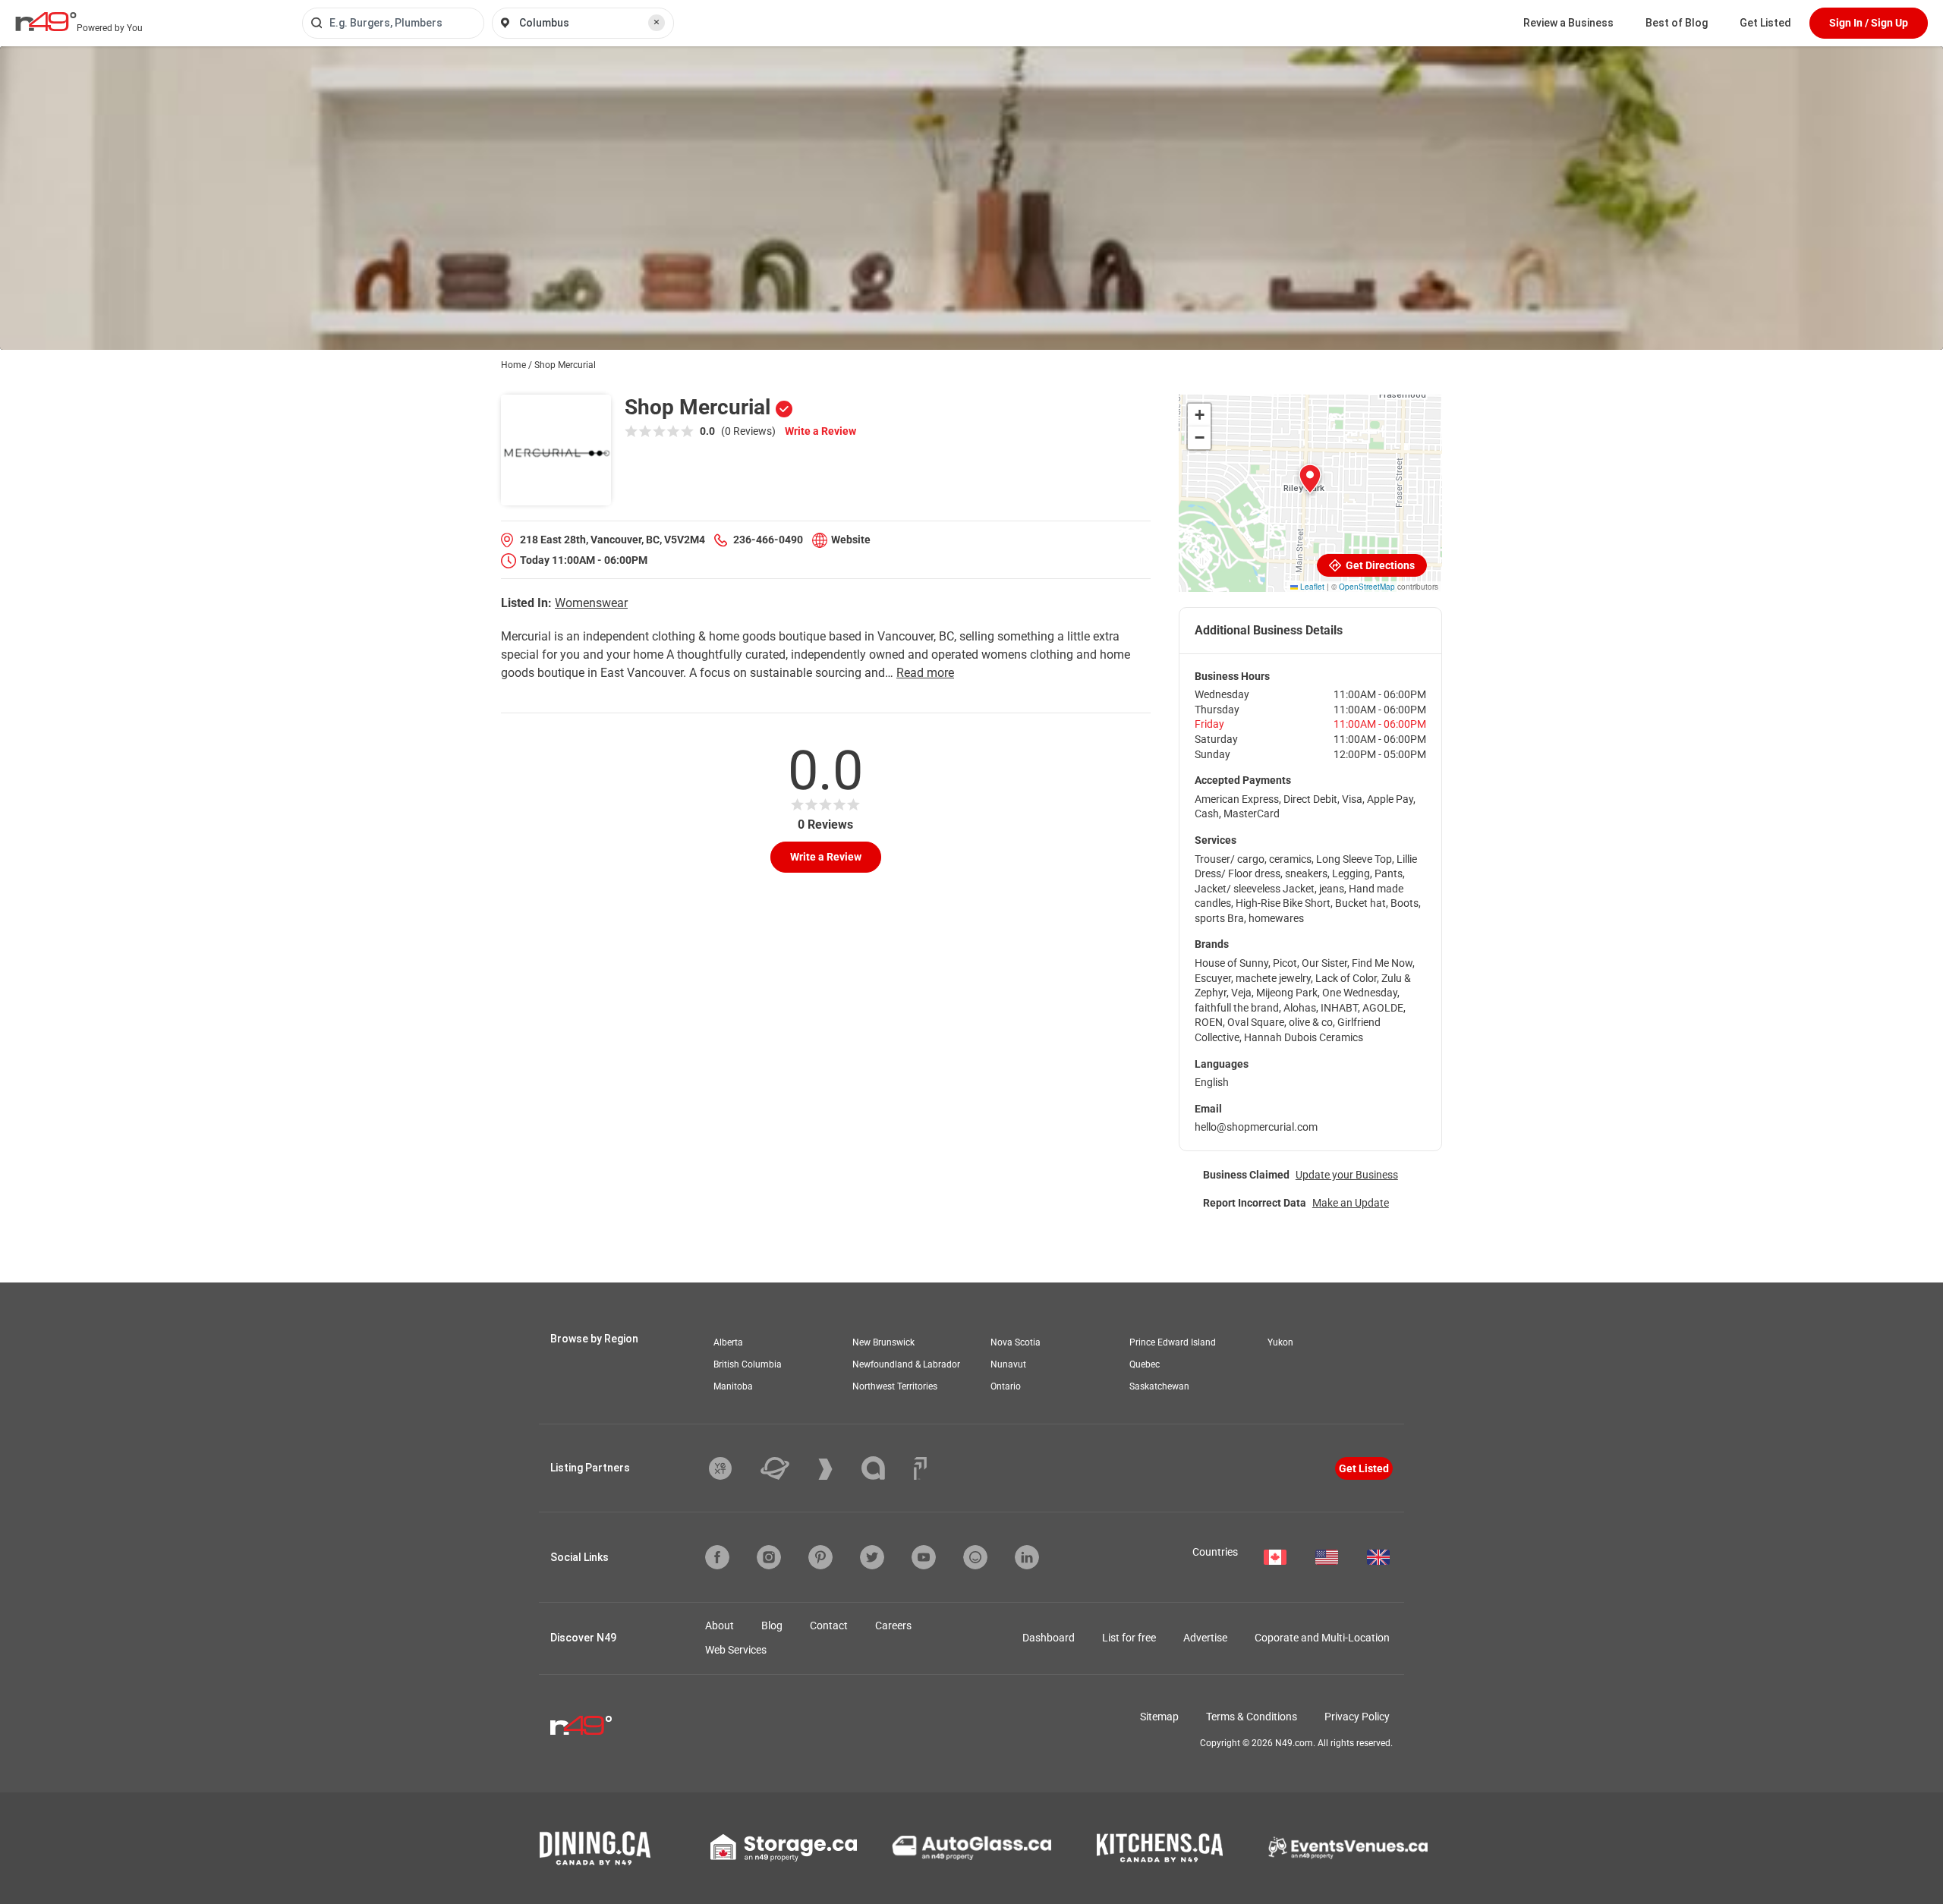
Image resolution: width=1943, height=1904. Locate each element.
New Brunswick (883, 1342)
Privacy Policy (1357, 1717)
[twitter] (872, 1557)
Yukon (1280, 1342)
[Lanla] (885, 1468)
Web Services (736, 1650)
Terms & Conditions (1252, 1717)
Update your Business (1347, 1175)
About (720, 1625)
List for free (1129, 1638)
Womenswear (591, 603)
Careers (893, 1625)
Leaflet (1311, 587)
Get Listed (1765, 23)
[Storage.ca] (784, 1848)
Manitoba (733, 1386)
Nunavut (1008, 1364)
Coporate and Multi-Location (1322, 1638)
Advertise (1205, 1638)
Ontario (1006, 1386)
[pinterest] (820, 1557)
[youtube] (924, 1557)
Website (851, 540)
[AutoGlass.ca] (971, 1848)
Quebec (1145, 1364)
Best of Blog (1677, 23)
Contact (829, 1625)
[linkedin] (1027, 1557)
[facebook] (717, 1557)
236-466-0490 (768, 540)
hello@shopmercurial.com (1256, 1127)
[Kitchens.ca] (1160, 1848)
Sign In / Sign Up (1869, 23)
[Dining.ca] (595, 1848)
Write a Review (820, 431)
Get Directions (1379, 565)
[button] (1310, 479)
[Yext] (732, 1468)
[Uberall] (786, 1468)
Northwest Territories (895, 1386)
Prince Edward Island (1173, 1342)
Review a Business (1568, 23)
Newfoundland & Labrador (906, 1364)
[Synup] (837, 1469)
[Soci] (920, 1468)
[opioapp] (975, 1557)
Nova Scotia (1016, 1342)
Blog (772, 1625)
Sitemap (1159, 1717)
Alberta (728, 1342)
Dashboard (1049, 1638)
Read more (925, 673)
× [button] (657, 22)
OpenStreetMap (1367, 587)
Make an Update (1351, 1203)
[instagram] (769, 1557)
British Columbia (748, 1364)
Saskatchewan (1159, 1386)
